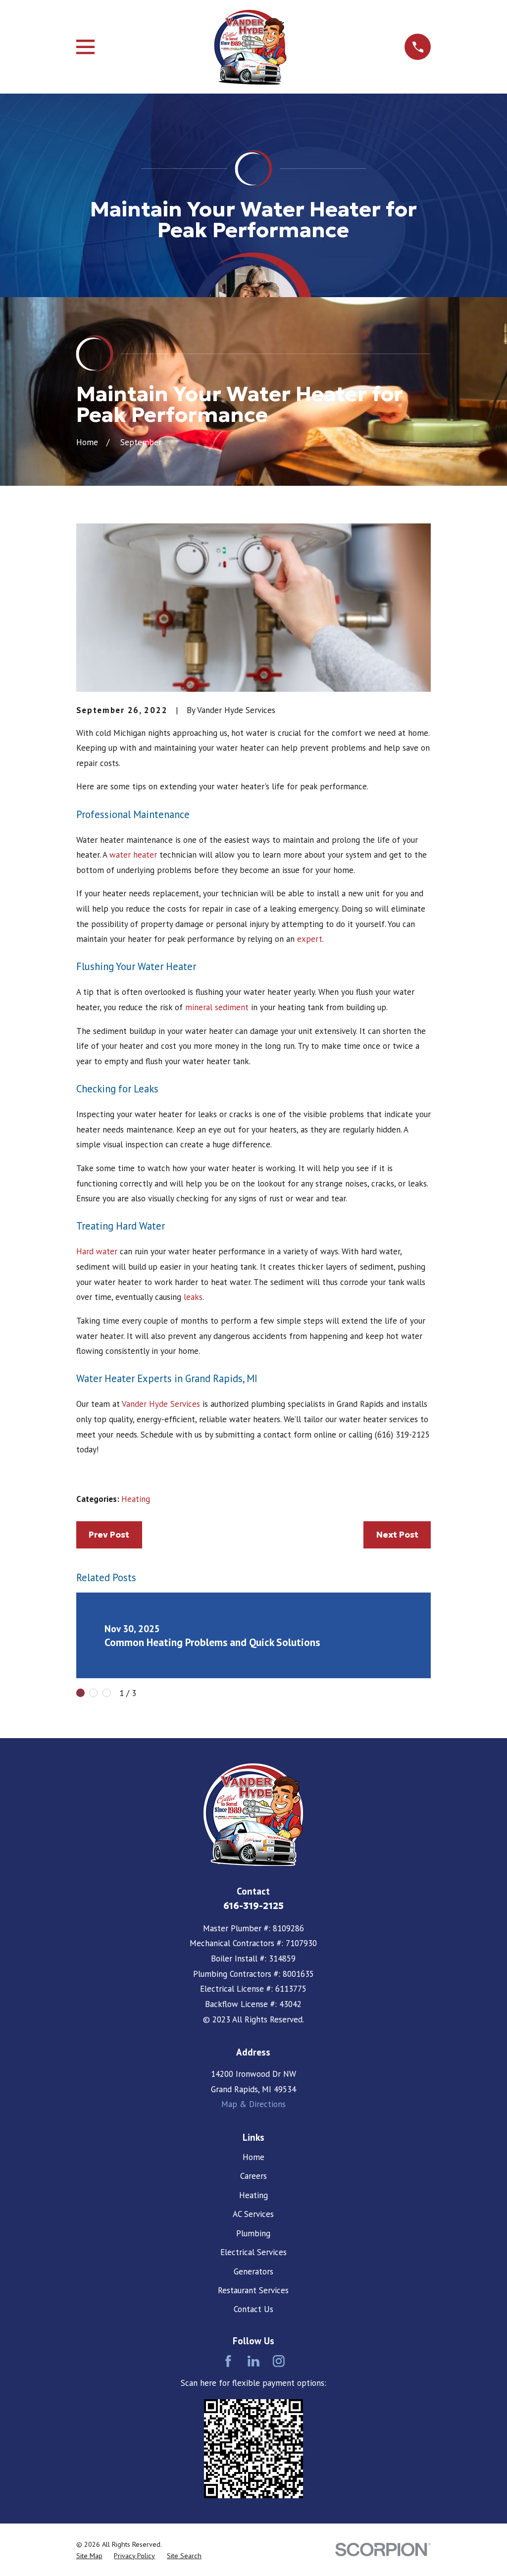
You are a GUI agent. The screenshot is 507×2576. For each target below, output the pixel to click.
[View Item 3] (107, 1693)
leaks (193, 1297)
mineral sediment (217, 1007)
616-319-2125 (253, 1906)
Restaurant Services (253, 2290)
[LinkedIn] (253, 2361)
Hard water (97, 1251)
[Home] (250, 47)
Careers (253, 2176)
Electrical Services (253, 2252)
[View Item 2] (93, 1693)
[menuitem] (89, 2556)
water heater (133, 855)
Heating (136, 1499)
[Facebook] (228, 2361)
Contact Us (253, 2309)
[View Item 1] (80, 1693)
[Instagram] (279, 2361)
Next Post (397, 1535)
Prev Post (109, 1535)
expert (310, 939)
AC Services (253, 2214)
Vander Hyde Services (161, 1404)
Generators (253, 2271)
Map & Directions (253, 2104)
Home (253, 2157)
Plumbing (253, 2233)
